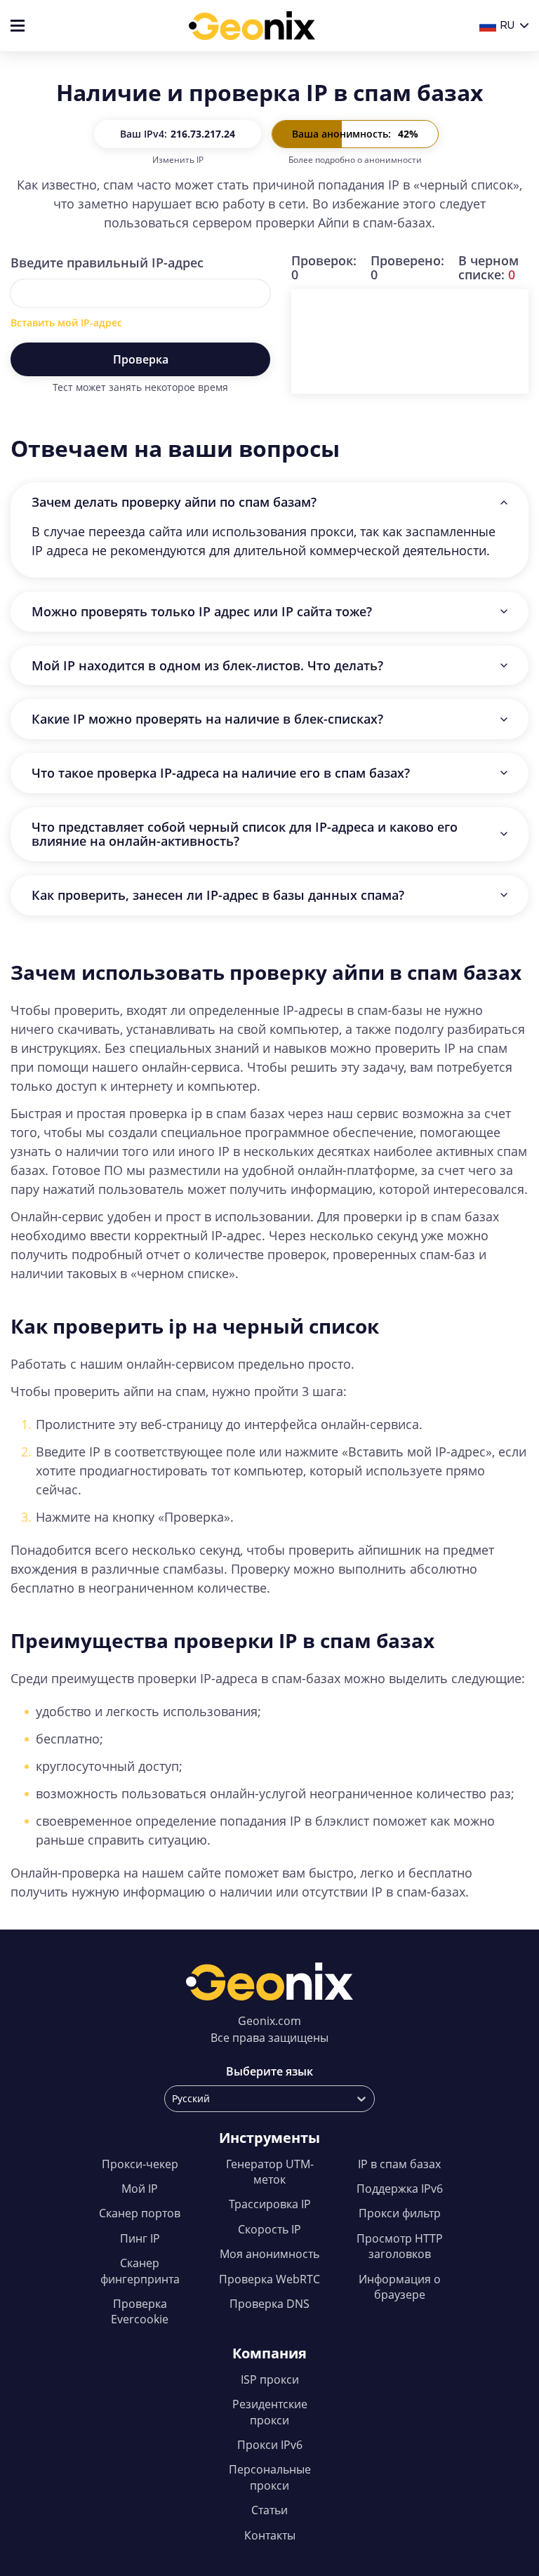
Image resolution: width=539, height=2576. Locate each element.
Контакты (270, 2535)
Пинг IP (140, 2238)
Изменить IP (178, 160)
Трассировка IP (270, 2204)
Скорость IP (269, 2229)
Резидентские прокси (270, 2412)
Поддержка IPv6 (400, 2189)
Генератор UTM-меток (270, 2172)
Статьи (269, 2510)
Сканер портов (140, 2213)
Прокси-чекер (140, 2164)
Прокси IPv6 (270, 2445)
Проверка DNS (269, 2304)
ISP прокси (270, 2379)
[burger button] (18, 26)
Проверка (141, 359)
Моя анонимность (269, 2254)
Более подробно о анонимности (355, 160)
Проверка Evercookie (140, 2311)
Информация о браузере (400, 2287)
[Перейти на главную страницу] (252, 26)
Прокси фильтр (400, 2213)
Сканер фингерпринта (140, 2271)
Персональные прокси (270, 2477)
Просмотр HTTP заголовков (400, 2246)
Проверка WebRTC (269, 2279)
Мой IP (140, 2189)
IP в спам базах (399, 2164)
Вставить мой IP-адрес (66, 323)
